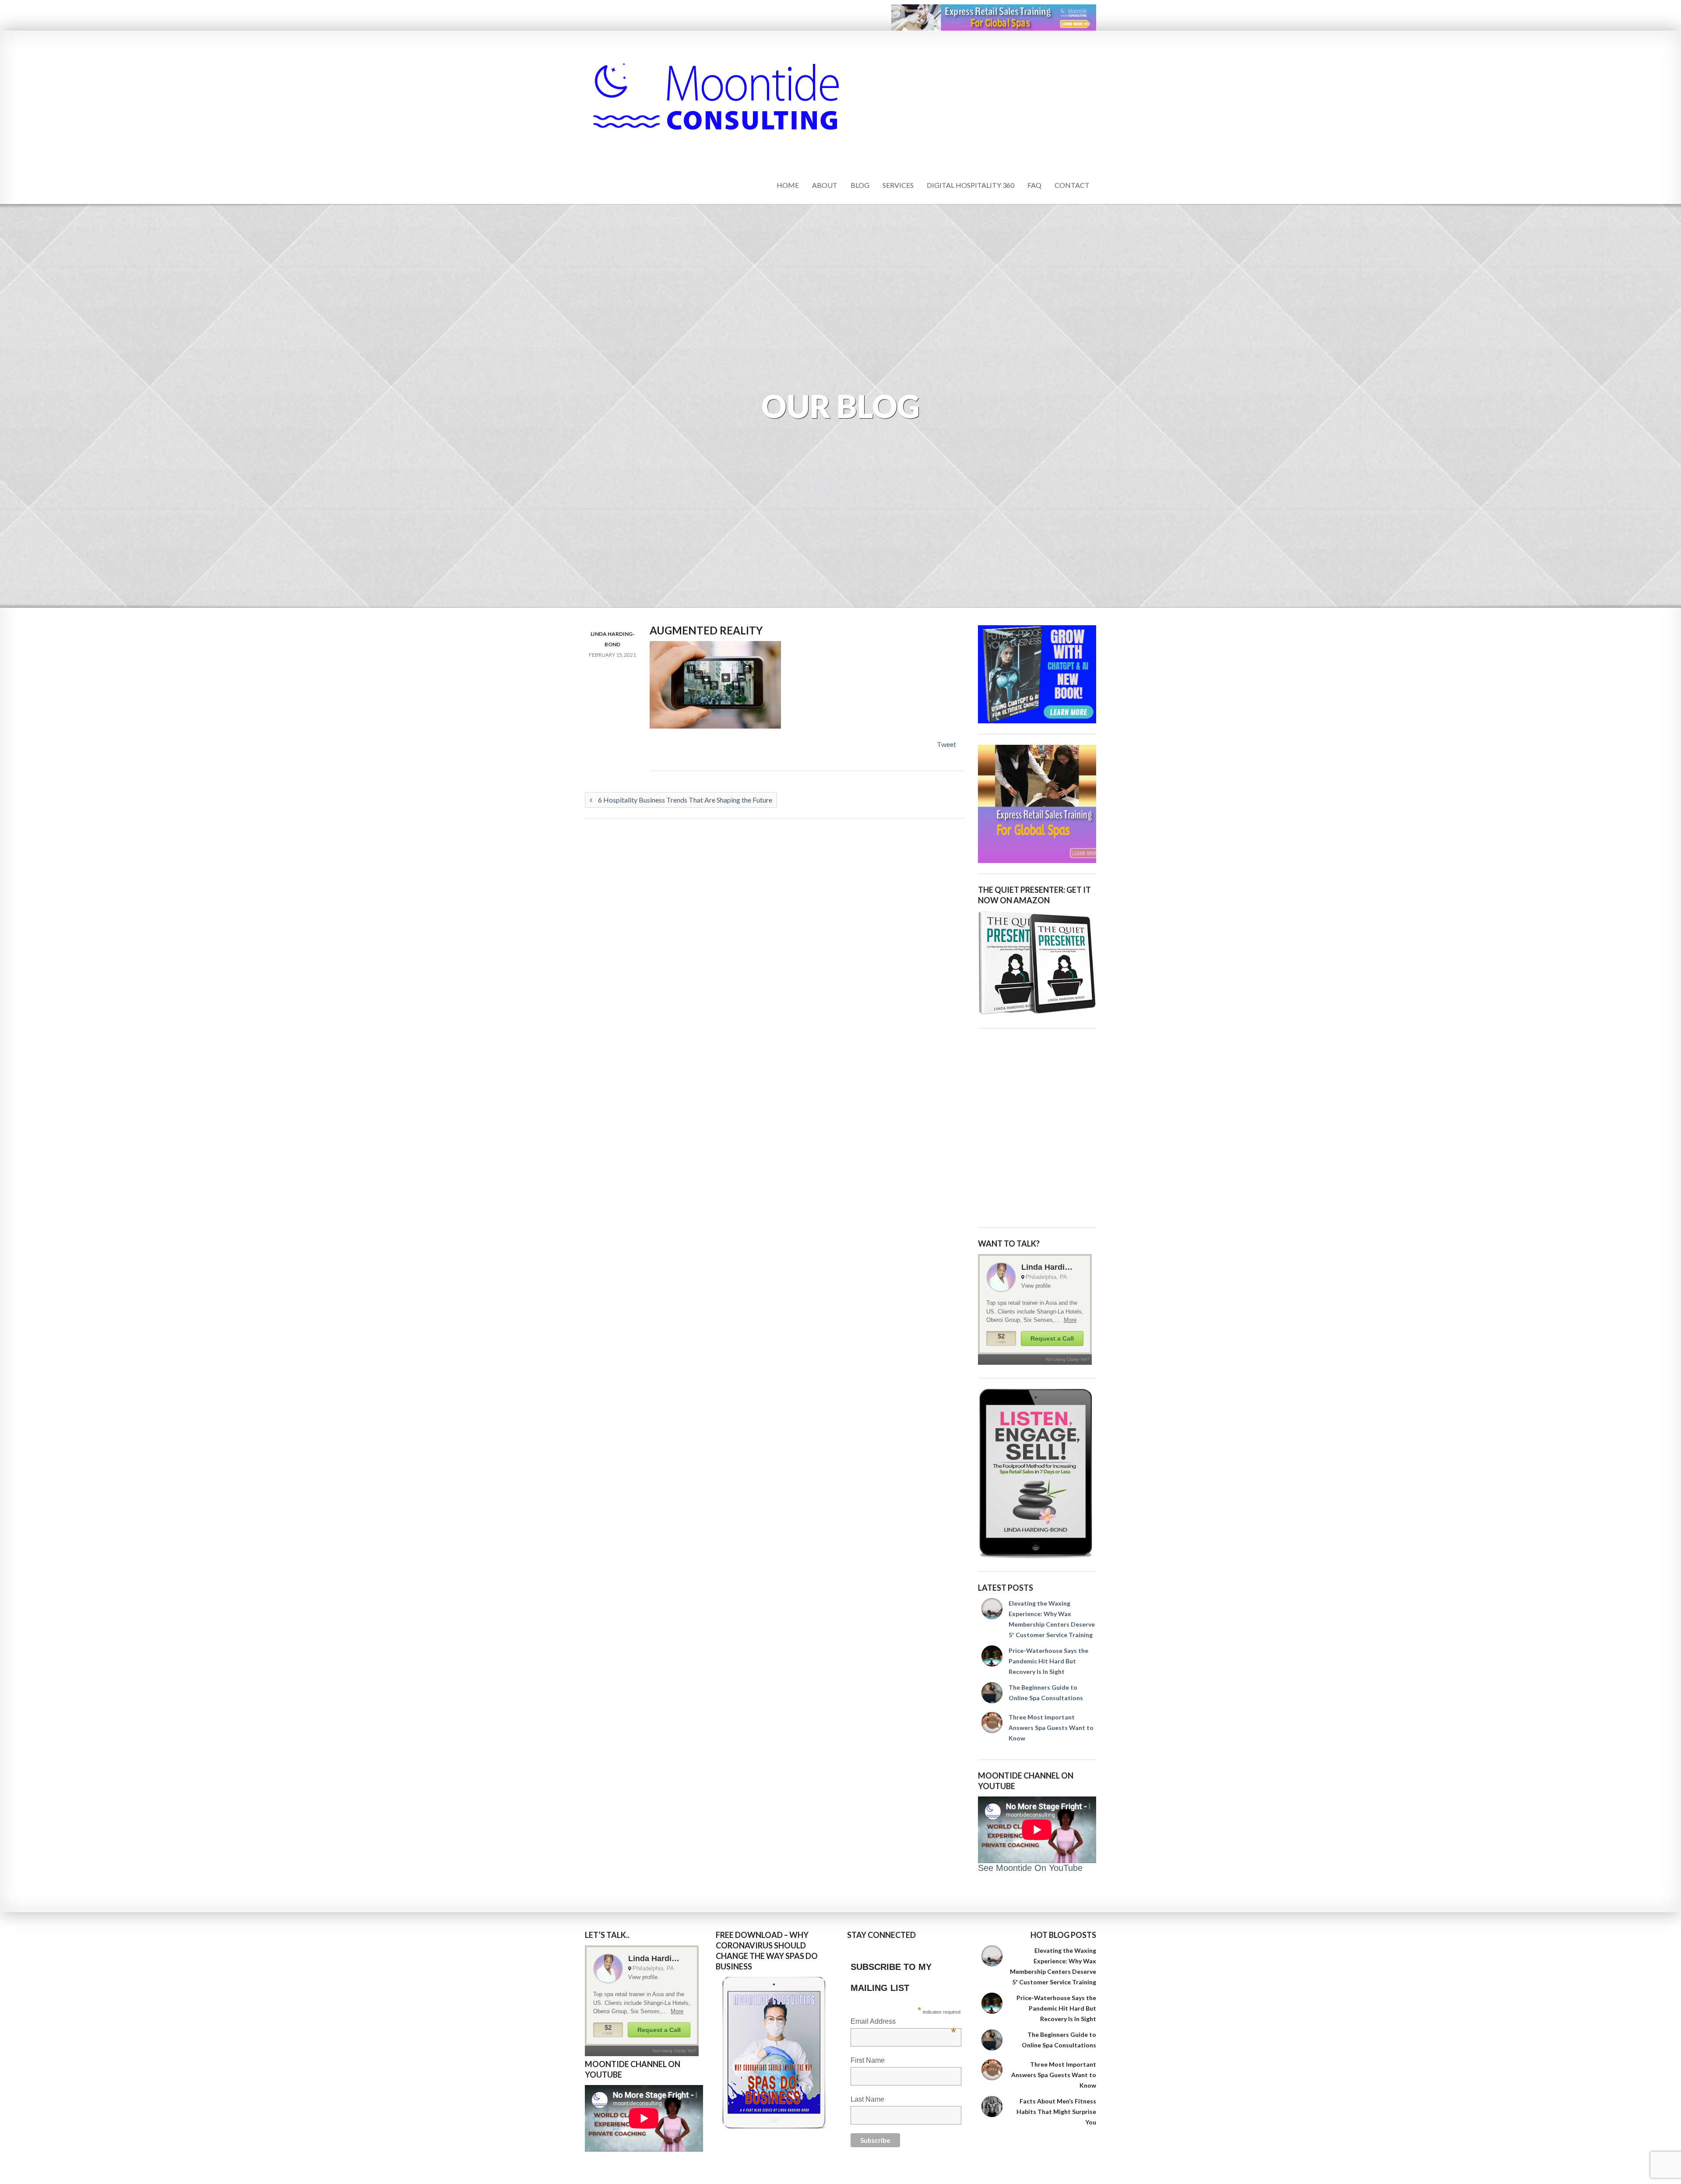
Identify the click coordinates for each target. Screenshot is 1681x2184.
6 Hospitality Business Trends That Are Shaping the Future (684, 800)
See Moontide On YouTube (1030, 1868)
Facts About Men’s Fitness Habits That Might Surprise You (1056, 2112)
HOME (788, 185)
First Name (868, 2060)
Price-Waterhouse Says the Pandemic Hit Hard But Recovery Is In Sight (1048, 1661)
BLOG (860, 185)
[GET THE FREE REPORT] (775, 2053)
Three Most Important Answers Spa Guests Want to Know (1051, 1728)
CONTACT (1072, 185)
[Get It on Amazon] (1037, 963)
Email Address (903, 2022)
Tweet (946, 744)
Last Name (867, 2099)
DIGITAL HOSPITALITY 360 (971, 185)
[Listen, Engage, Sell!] (1037, 1474)
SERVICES (898, 185)
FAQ (1034, 185)
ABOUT (825, 185)
